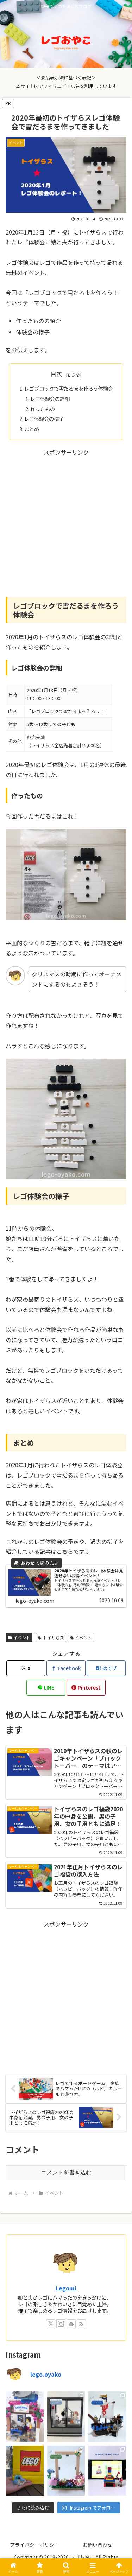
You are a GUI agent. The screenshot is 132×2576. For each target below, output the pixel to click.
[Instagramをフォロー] (61, 2324)
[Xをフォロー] (51, 2324)
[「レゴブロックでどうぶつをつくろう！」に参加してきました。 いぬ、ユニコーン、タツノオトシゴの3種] (25, 2471)
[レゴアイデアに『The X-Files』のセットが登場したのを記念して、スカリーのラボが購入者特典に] (66, 2417)
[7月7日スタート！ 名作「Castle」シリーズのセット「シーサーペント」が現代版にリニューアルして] (107, 2417)
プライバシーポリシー (34, 2545)
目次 (56, 374)
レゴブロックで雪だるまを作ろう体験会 (69, 388)
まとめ (32, 429)
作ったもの (43, 409)
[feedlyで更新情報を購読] (71, 2324)
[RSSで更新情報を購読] (81, 2324)
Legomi (66, 2288)
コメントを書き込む (66, 2173)
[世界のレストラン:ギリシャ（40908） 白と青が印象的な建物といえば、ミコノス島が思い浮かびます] (25, 2417)
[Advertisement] (66, 523)
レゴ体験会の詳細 (50, 399)
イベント (22, 1637)
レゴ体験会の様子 (44, 419)
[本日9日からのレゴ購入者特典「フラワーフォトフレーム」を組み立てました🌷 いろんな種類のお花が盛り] (66, 2471)
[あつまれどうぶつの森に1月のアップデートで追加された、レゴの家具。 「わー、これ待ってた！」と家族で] (107, 2471)
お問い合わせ (98, 2545)
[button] (118, 1550)
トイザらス (54, 1637)
